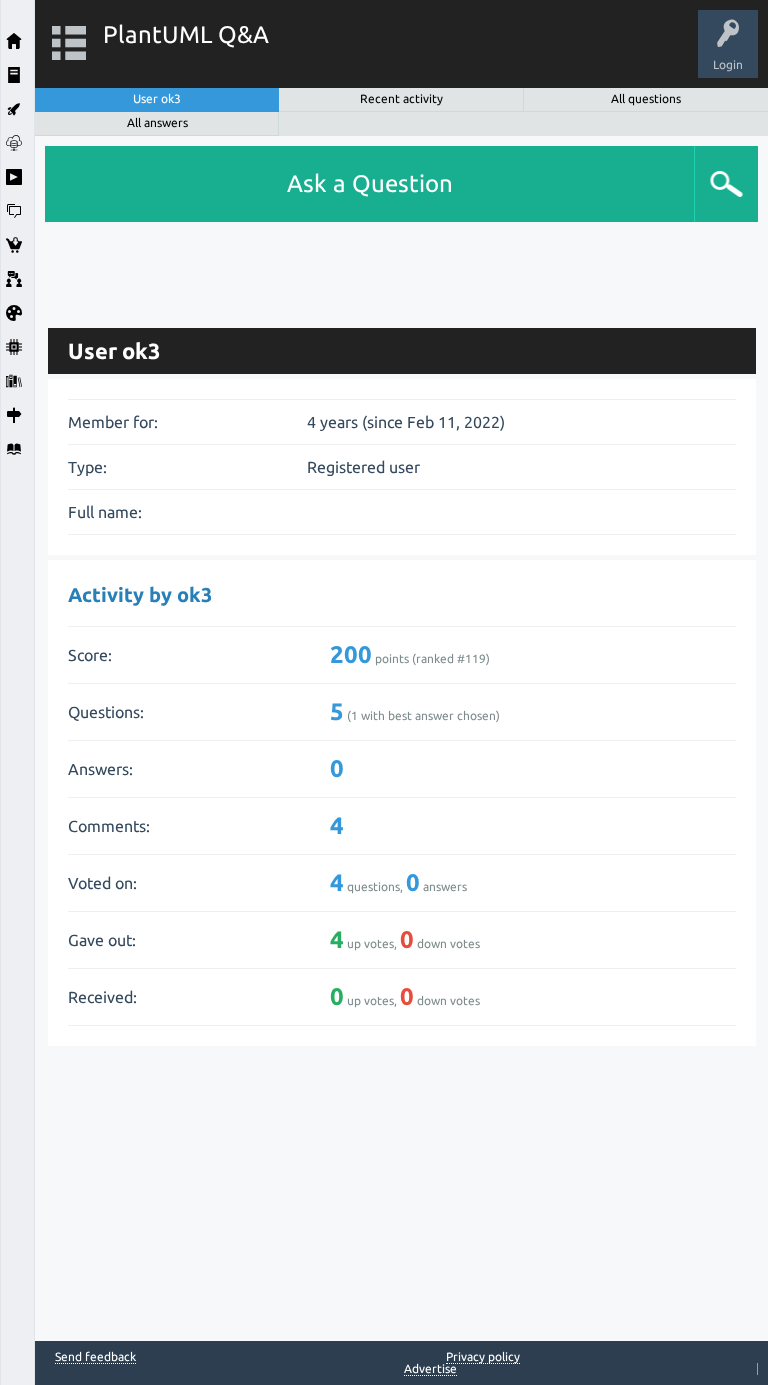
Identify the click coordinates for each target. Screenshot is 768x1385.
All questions (646, 98)
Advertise (430, 1368)
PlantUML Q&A (186, 34)
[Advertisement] (402, 267)
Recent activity (401, 98)
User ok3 (157, 98)
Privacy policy (483, 1356)
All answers (157, 122)
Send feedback (95, 1357)
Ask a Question (370, 183)
